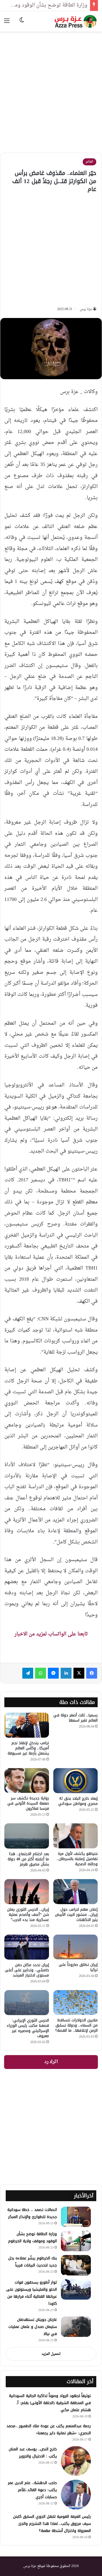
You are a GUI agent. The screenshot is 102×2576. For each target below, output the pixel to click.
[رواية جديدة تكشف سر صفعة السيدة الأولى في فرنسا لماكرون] (27, 1781)
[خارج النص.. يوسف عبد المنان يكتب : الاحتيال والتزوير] (76, 2461)
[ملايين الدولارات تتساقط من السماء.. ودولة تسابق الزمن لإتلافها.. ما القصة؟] (76, 2003)
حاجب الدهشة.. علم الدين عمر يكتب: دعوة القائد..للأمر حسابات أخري (32, 2490)
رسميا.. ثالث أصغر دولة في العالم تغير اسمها (75, 1718)
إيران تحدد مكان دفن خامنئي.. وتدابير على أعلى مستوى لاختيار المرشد (27, 1970)
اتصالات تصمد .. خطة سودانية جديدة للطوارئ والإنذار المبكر (32, 2213)
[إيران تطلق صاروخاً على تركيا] (76, 1947)
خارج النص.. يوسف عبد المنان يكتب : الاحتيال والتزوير (33, 2453)
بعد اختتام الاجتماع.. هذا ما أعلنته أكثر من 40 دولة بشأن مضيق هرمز (28, 1859)
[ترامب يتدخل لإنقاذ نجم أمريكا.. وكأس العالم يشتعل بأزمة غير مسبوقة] (27, 1725)
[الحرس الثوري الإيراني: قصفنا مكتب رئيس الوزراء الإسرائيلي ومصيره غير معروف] (27, 2003)
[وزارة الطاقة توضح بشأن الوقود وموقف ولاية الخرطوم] (76, 2241)
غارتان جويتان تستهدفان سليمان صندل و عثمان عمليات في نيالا (33, 2327)
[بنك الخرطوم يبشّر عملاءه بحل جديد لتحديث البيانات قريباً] (76, 2265)
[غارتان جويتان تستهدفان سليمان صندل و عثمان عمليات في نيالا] (76, 2327)
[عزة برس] (76, 21)
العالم (89, 162)
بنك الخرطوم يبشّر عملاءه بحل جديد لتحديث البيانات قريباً (33, 2262)
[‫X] (79, 1673)
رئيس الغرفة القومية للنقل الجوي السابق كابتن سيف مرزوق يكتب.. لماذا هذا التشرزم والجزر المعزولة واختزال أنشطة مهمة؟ (52, 2524)
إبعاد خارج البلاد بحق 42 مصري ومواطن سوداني (78, 1801)
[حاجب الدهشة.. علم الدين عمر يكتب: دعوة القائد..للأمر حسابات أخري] (76, 2495)
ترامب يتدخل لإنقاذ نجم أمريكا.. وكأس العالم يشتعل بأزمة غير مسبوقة (28, 1748)
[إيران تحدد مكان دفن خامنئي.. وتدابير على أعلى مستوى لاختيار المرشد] (27, 1947)
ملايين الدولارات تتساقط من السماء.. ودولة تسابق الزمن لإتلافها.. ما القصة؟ (76, 2025)
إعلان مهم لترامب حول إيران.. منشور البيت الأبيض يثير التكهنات (76, 1915)
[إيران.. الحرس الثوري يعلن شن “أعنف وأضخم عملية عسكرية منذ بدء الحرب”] (27, 1892)
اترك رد (51, 2062)
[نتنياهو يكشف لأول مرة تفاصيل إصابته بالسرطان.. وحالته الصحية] (76, 1836)
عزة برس (86, 309)
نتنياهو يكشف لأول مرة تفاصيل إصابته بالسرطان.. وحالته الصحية (77, 1859)
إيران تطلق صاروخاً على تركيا (78, 1967)
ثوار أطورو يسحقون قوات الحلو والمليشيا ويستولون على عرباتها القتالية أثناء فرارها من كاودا (32, 2293)
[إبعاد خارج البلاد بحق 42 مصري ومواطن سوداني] (76, 1781)
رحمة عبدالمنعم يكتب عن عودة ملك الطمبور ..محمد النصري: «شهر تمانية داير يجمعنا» (49, 2430)
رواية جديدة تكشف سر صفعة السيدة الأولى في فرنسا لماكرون (28, 1803)
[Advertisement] (51, 88)
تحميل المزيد (51, 2354)
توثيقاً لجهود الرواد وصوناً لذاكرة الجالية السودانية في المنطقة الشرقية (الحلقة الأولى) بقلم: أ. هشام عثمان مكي (50, 2403)
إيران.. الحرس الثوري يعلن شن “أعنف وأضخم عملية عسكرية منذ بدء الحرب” (28, 1915)
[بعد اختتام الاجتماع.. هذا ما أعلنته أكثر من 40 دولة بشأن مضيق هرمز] (27, 1836)
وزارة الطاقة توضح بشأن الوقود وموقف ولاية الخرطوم (33, 2237)
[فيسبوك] (92, 1673)
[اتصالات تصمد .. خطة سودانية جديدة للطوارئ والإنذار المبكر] (76, 2217)
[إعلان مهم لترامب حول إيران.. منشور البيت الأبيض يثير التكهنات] (76, 1892)
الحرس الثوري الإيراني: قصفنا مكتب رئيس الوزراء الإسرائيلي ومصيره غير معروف (28, 2028)
